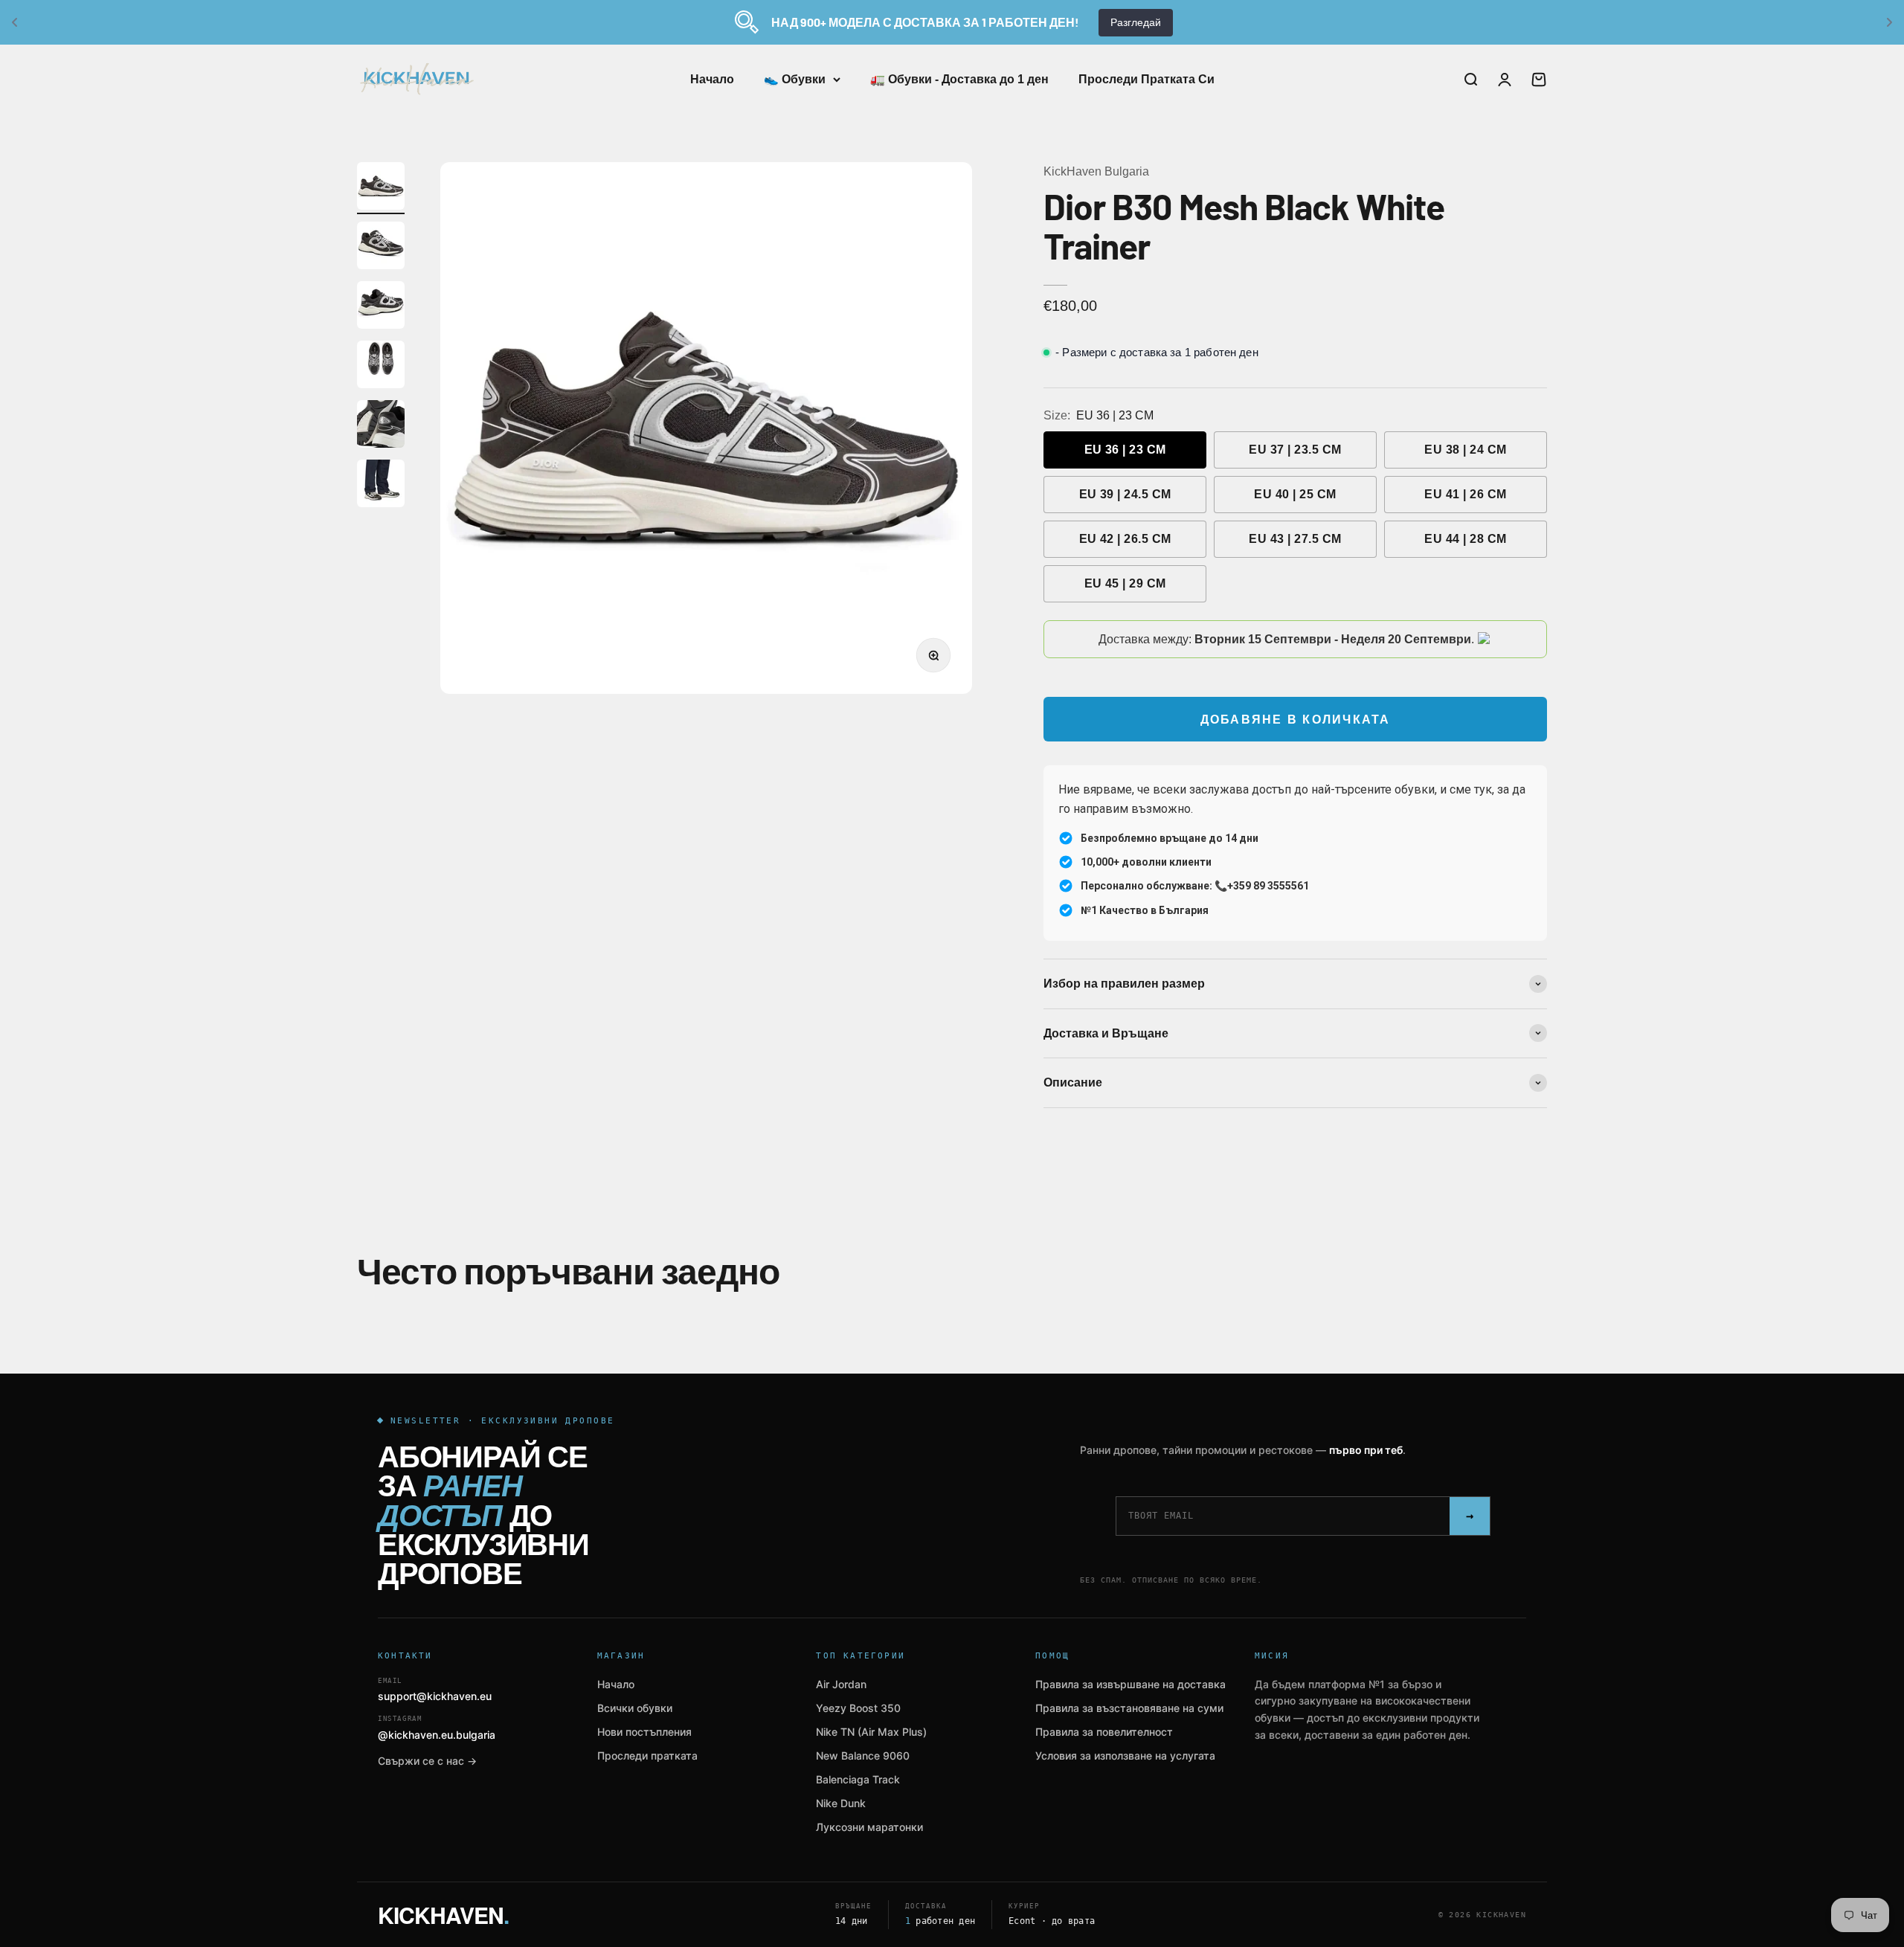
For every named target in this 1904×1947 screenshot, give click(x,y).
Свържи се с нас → (427, 1761)
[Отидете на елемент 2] (381, 248)
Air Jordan (841, 1684)
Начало (712, 79)
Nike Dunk (841, 1803)
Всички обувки (635, 1708)
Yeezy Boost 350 (858, 1708)
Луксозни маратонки (869, 1827)
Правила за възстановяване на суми (1129, 1708)
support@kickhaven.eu (435, 1690)
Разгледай (1136, 22)
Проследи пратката (647, 1755)
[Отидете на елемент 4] (381, 367)
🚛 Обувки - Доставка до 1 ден (959, 79)
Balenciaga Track (858, 1779)
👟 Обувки (795, 79)
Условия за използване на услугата (1125, 1755)
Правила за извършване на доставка (1130, 1684)
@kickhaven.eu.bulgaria (437, 1728)
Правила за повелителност (1104, 1732)
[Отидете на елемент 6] (381, 486)
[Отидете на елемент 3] (381, 307)
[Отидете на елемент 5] (381, 426)
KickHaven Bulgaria (1096, 171)
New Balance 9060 (863, 1755)
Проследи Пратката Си (1146, 79)
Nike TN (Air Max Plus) (871, 1732)
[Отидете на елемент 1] (381, 188)
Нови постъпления (644, 1732)
